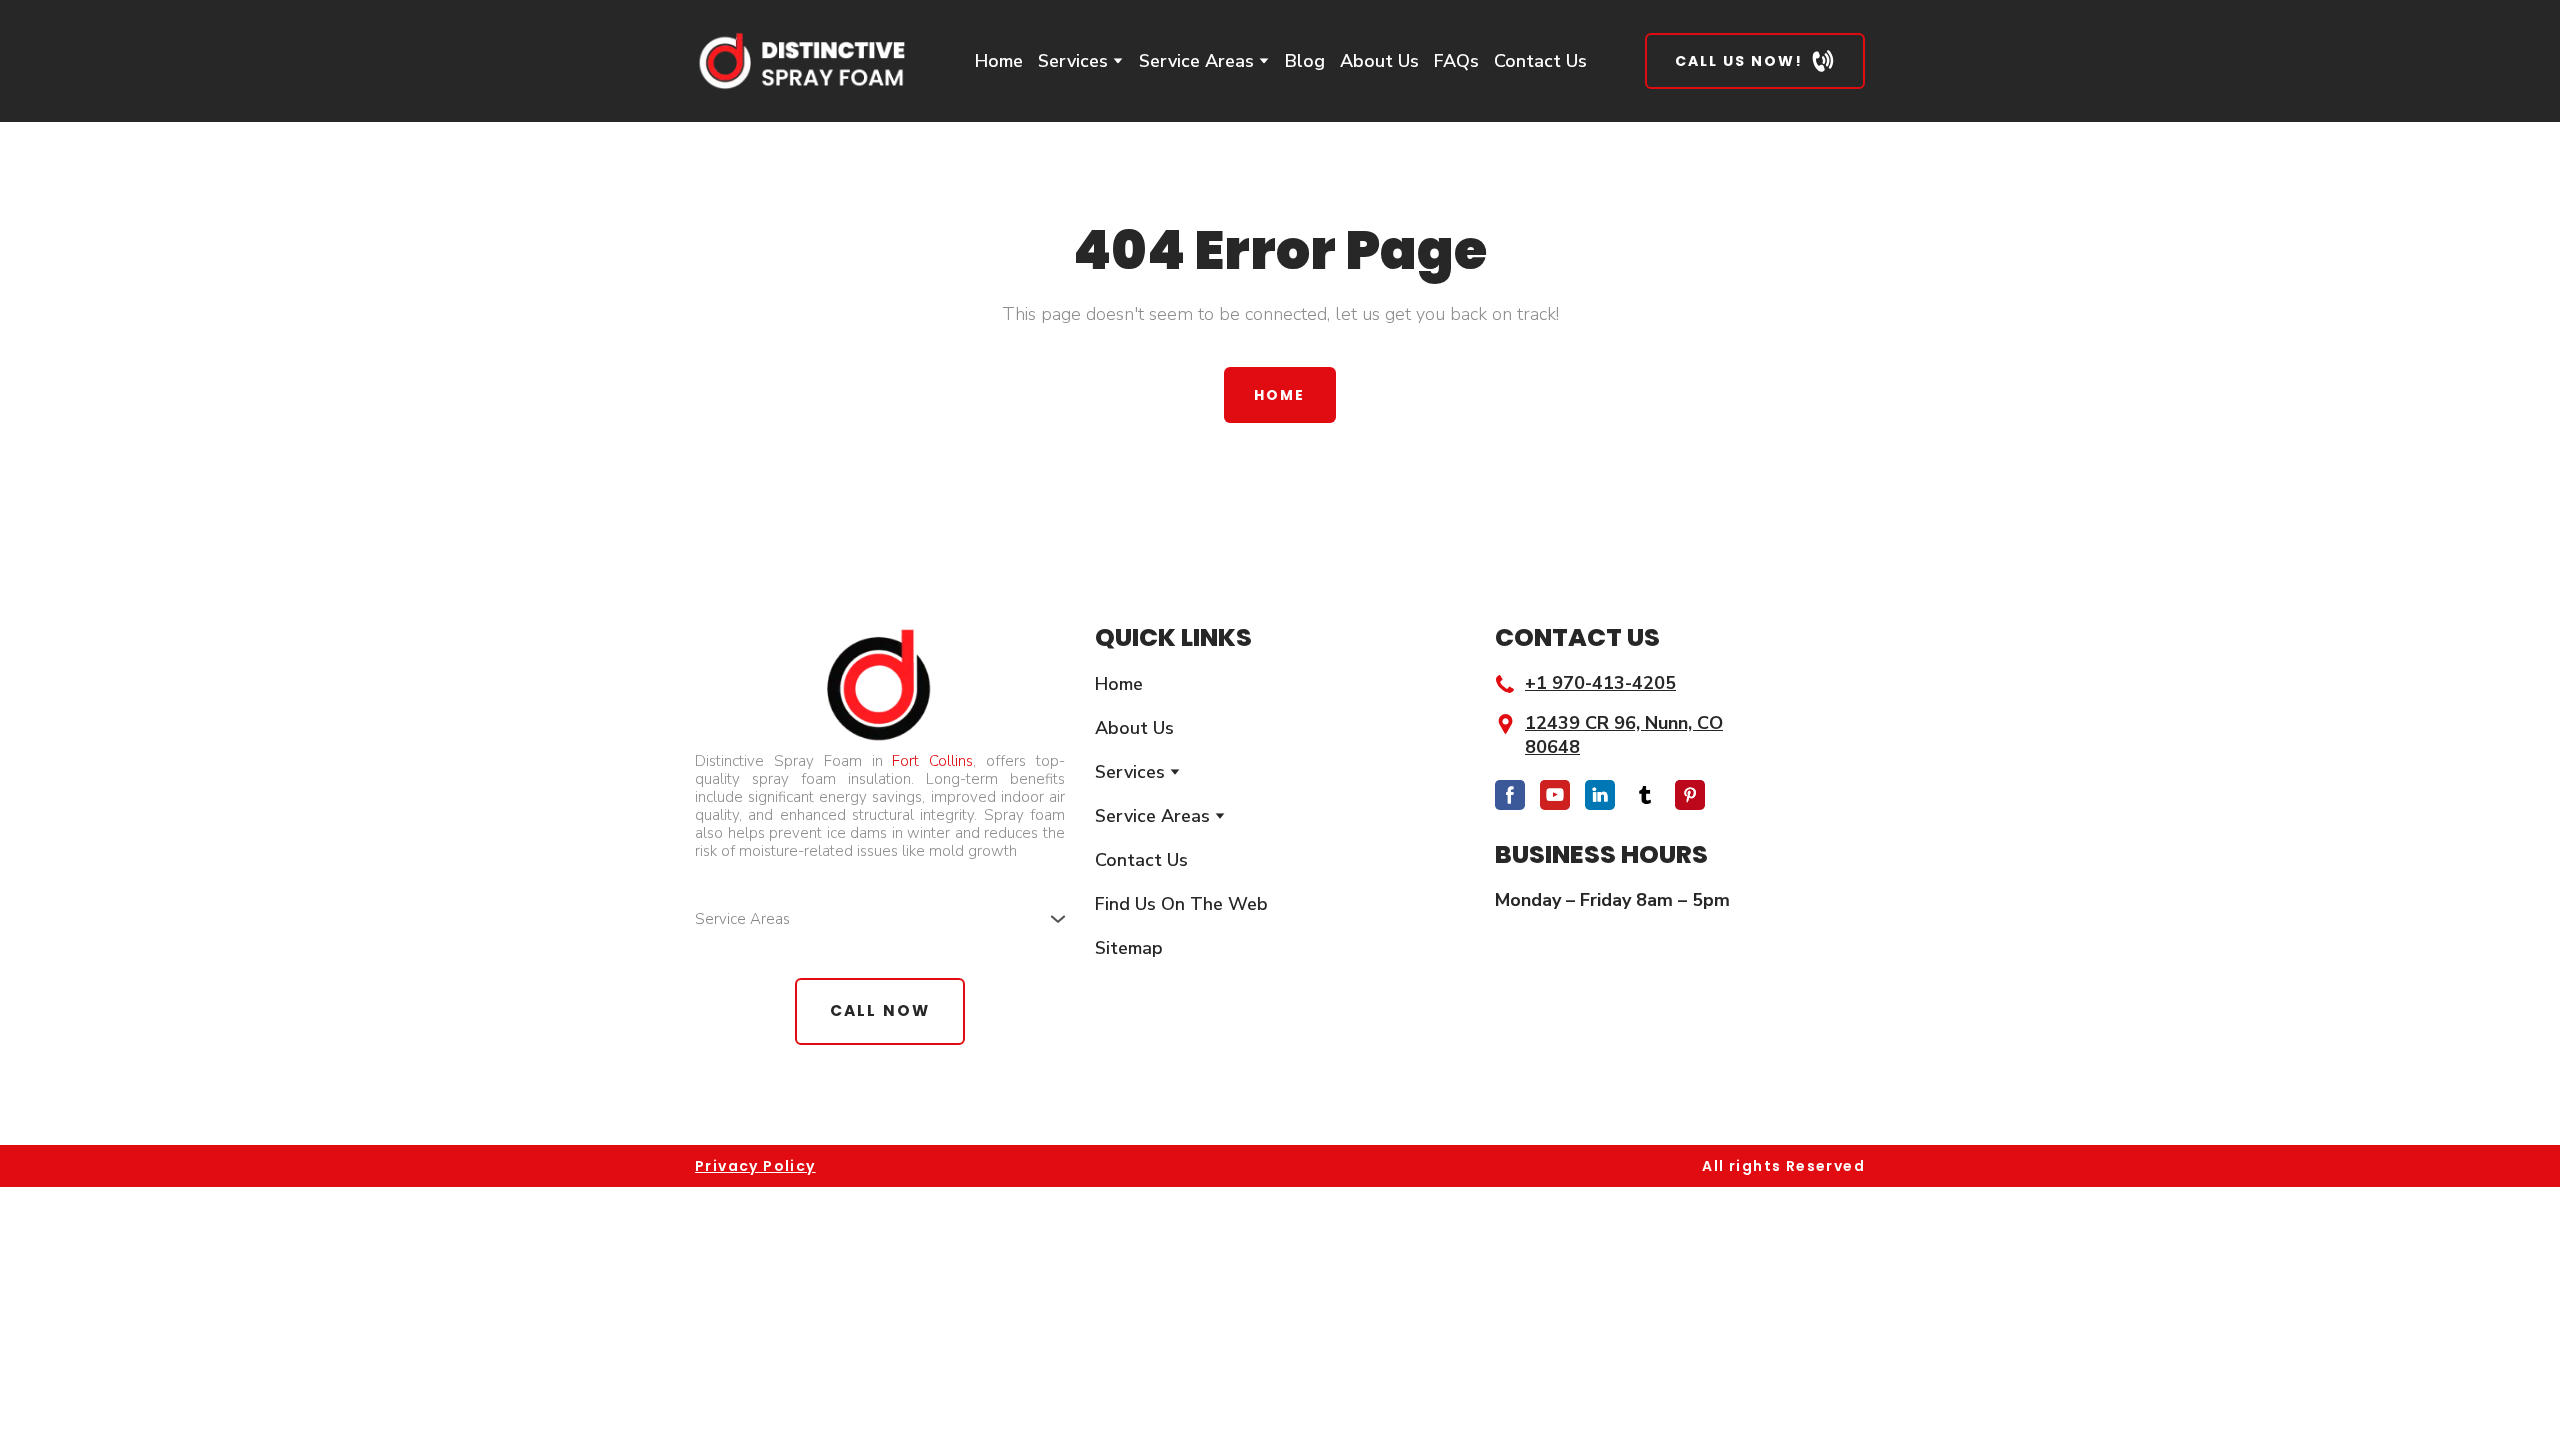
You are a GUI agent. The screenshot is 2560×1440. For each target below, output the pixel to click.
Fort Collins (932, 761)
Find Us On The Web (1181, 904)
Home (999, 61)
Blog (1305, 61)
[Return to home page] (800, 61)
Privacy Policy (755, 1166)
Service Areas (1196, 61)
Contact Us (1540, 61)
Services (1073, 61)
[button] (1755, 61)
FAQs (1456, 61)
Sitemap (1129, 948)
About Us (1379, 61)
